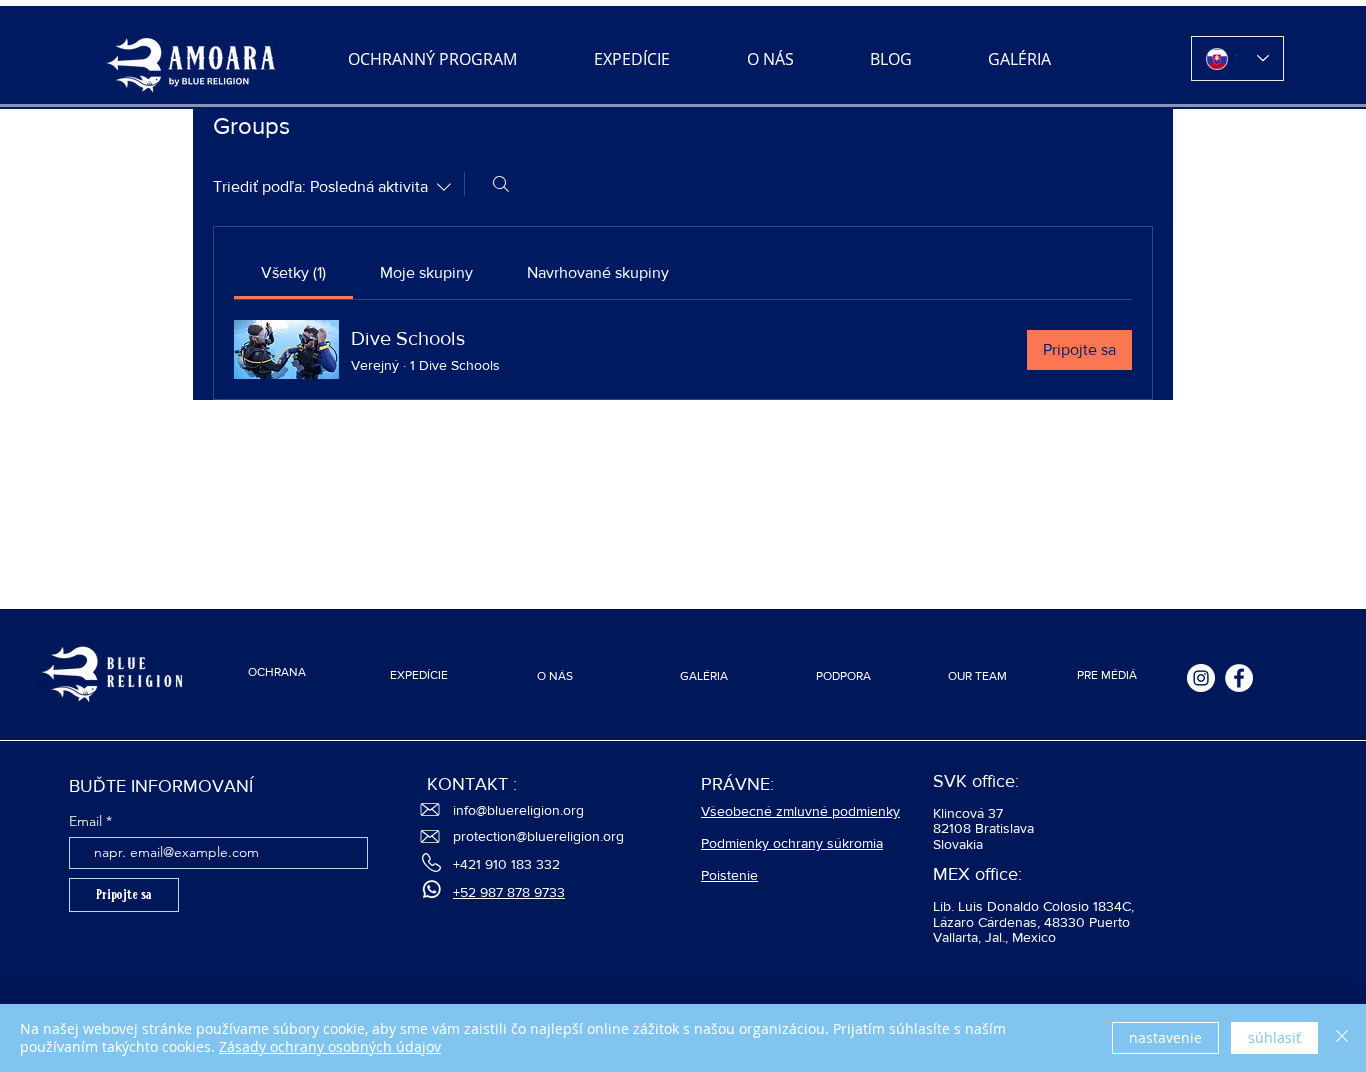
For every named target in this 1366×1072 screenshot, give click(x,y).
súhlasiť (1274, 1037)
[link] (293, 272)
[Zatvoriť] (1342, 1038)
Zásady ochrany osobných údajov (330, 1046)
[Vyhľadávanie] (501, 184)
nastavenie (1165, 1037)
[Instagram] (1201, 678)
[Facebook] (1239, 678)
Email (85, 821)
